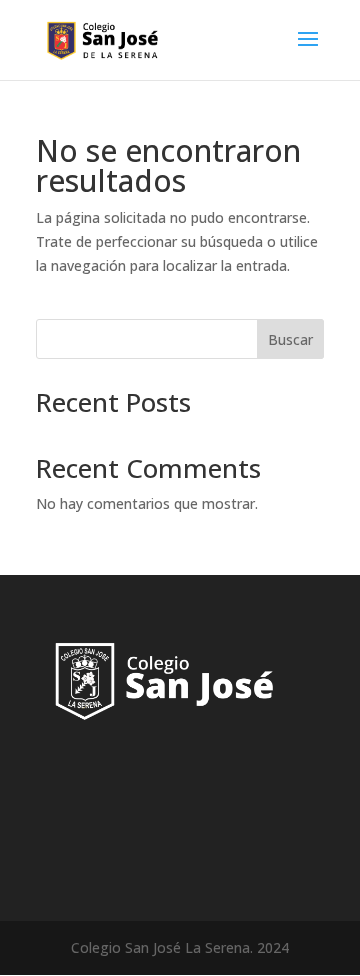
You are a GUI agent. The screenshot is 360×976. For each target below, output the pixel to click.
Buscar (290, 339)
